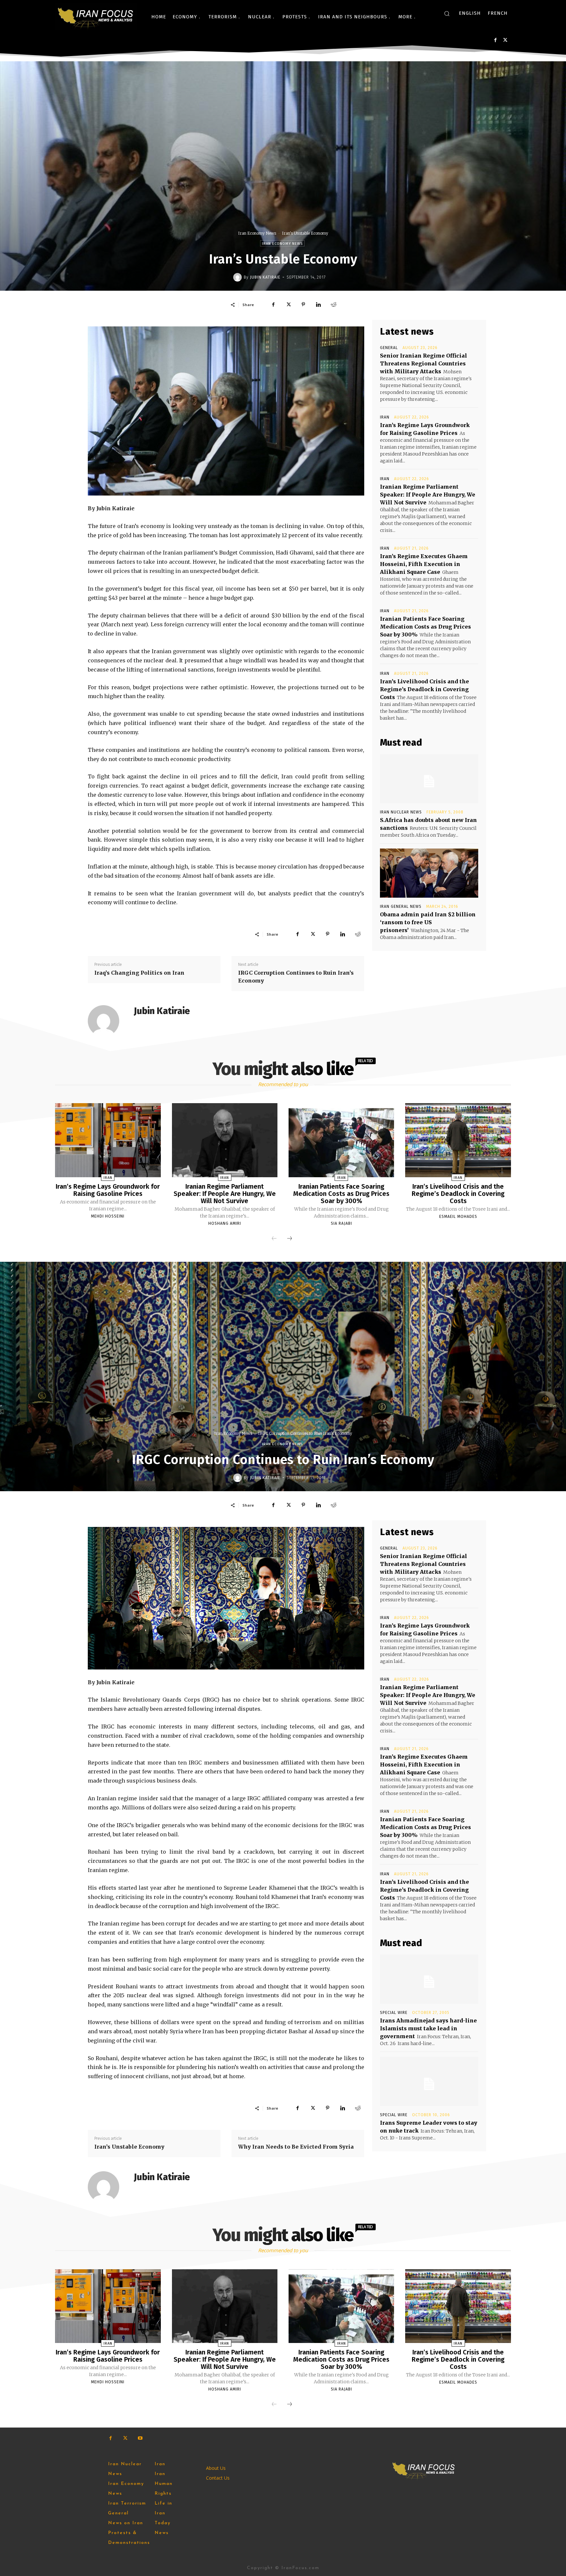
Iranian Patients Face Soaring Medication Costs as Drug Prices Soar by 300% (425, 627)
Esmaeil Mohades (458, 1217)
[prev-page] (274, 1239)
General (389, 348)
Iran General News (401, 907)
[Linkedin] (318, 304)
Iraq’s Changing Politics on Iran (139, 973)
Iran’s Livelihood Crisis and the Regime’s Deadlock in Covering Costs (424, 689)
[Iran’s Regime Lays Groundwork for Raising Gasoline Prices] (108, 1140)
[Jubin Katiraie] (238, 277)
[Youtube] (140, 2438)
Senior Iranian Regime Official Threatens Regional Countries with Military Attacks (424, 363)
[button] (447, 13)
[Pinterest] (303, 304)
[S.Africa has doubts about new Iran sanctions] (429, 779)
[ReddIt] (333, 304)
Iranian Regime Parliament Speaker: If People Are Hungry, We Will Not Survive (428, 495)
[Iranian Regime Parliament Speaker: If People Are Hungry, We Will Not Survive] (225, 1140)
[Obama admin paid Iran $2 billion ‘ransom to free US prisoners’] (429, 873)
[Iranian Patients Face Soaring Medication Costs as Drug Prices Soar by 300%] (341, 1140)
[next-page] (290, 1239)
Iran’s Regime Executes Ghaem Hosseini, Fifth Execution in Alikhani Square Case (424, 564)
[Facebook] (495, 40)
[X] (505, 40)
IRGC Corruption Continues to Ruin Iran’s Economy (296, 977)
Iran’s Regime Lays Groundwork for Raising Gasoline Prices (108, 1190)
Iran (385, 417)
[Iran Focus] (96, 17)
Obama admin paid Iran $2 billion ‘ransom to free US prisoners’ (428, 922)
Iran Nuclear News (401, 812)
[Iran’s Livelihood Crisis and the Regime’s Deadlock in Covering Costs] (458, 1140)
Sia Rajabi (341, 1223)
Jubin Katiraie (265, 277)
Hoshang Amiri (225, 1223)
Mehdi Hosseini (108, 1216)
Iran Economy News (257, 233)
